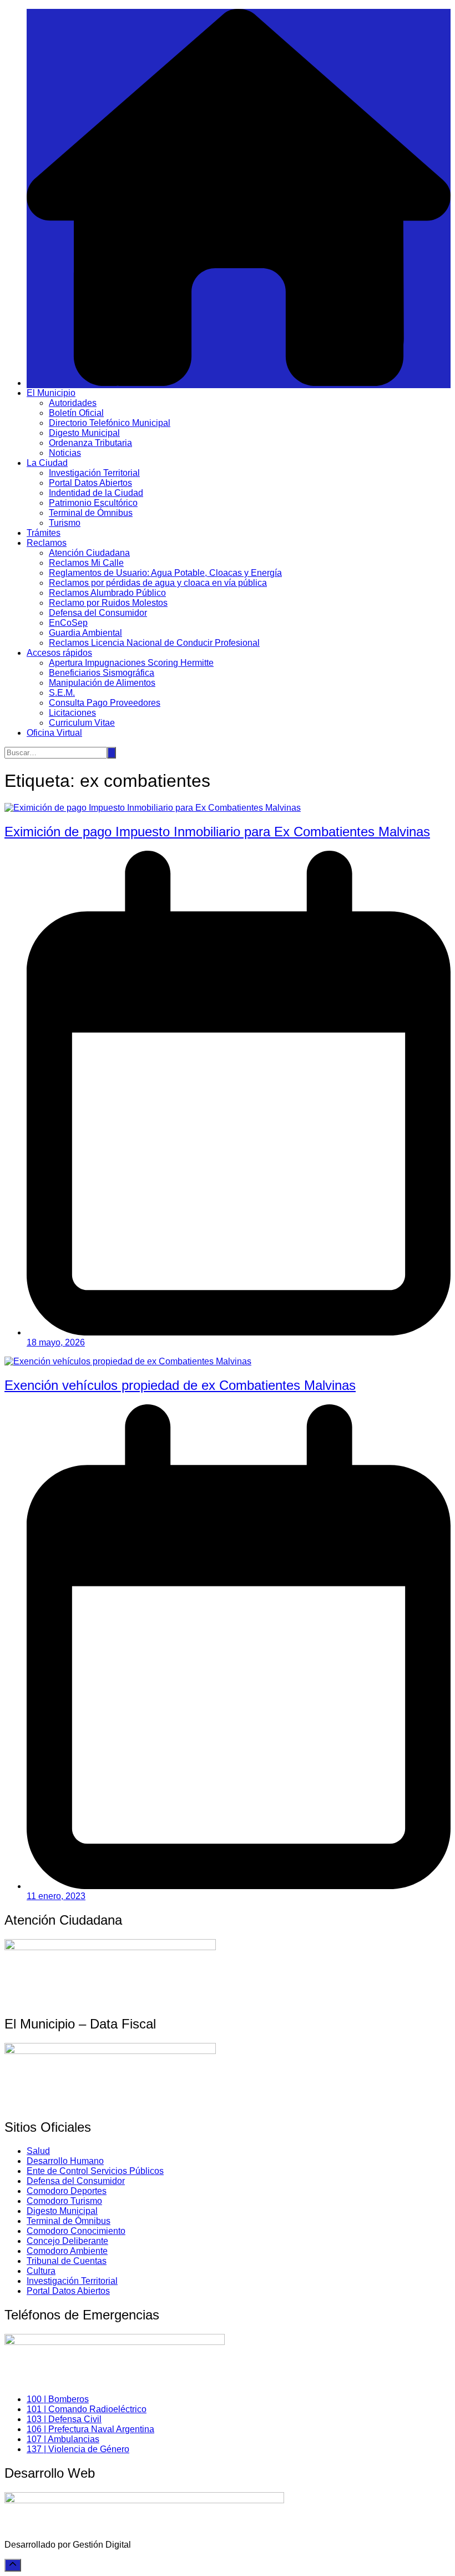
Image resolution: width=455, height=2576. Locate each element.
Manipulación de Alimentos (102, 683)
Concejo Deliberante (67, 2241)
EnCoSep (68, 623)
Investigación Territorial (94, 473)
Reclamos (47, 543)
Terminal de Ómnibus (91, 513)
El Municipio (51, 393)
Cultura (41, 2271)
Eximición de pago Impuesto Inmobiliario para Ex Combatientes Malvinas (217, 832)
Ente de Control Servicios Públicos (95, 2171)
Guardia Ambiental (85, 633)
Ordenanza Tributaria (90, 443)
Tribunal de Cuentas (67, 2261)
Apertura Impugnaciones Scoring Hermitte (131, 663)
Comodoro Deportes (67, 2191)
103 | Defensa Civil (64, 2419)
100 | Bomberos (58, 2399)
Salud (38, 2151)
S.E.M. (62, 693)
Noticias (65, 453)
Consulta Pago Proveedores (105, 703)
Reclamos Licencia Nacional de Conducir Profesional (154, 643)
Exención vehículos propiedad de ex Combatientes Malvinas (180, 1385)
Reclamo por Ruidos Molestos (108, 603)
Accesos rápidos (59, 653)
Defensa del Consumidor (98, 613)
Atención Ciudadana (89, 553)
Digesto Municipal (84, 433)
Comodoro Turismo (64, 2201)
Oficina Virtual (54, 733)
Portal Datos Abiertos (90, 483)
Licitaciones (72, 713)
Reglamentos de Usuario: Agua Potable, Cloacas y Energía (165, 573)
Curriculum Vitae (82, 723)
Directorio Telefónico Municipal (110, 423)
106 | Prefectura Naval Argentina (90, 2429)
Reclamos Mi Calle (86, 563)
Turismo (65, 523)
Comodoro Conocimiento (76, 2231)
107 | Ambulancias (63, 2439)
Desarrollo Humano (65, 2161)
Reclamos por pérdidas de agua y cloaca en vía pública (158, 583)
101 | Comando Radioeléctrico (87, 2409)
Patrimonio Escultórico (93, 503)
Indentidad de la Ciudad (96, 493)
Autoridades (73, 403)
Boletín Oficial (76, 413)
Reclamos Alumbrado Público (107, 593)
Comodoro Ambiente (67, 2251)
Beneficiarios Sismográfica (102, 673)
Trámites (44, 533)
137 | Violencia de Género (78, 2449)
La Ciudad (47, 463)
